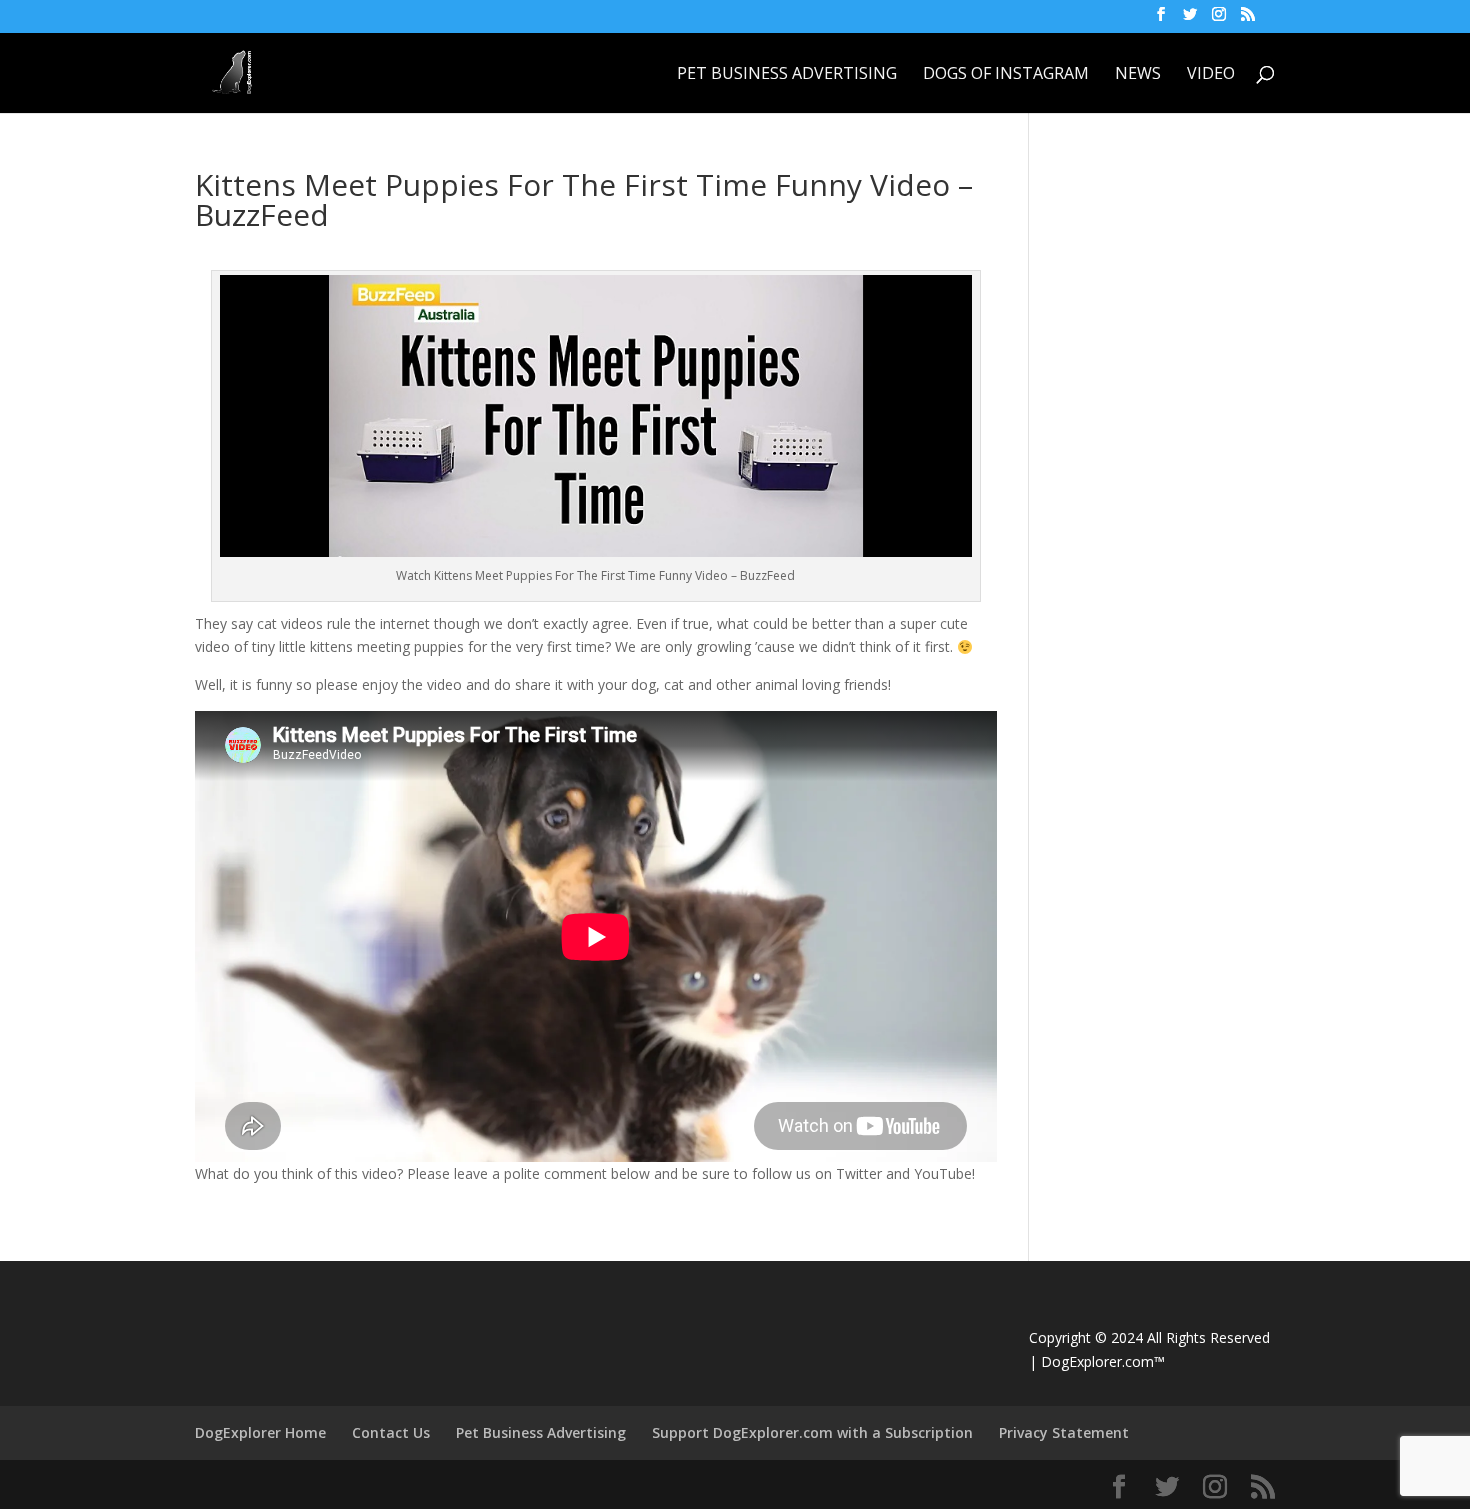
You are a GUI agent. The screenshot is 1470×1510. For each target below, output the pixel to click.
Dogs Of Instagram (1006, 75)
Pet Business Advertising (787, 75)
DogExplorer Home (260, 1432)
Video (1211, 75)
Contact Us (391, 1432)
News (1138, 75)
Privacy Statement (1064, 1432)
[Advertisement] (1209, 295)
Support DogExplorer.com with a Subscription (812, 1432)
